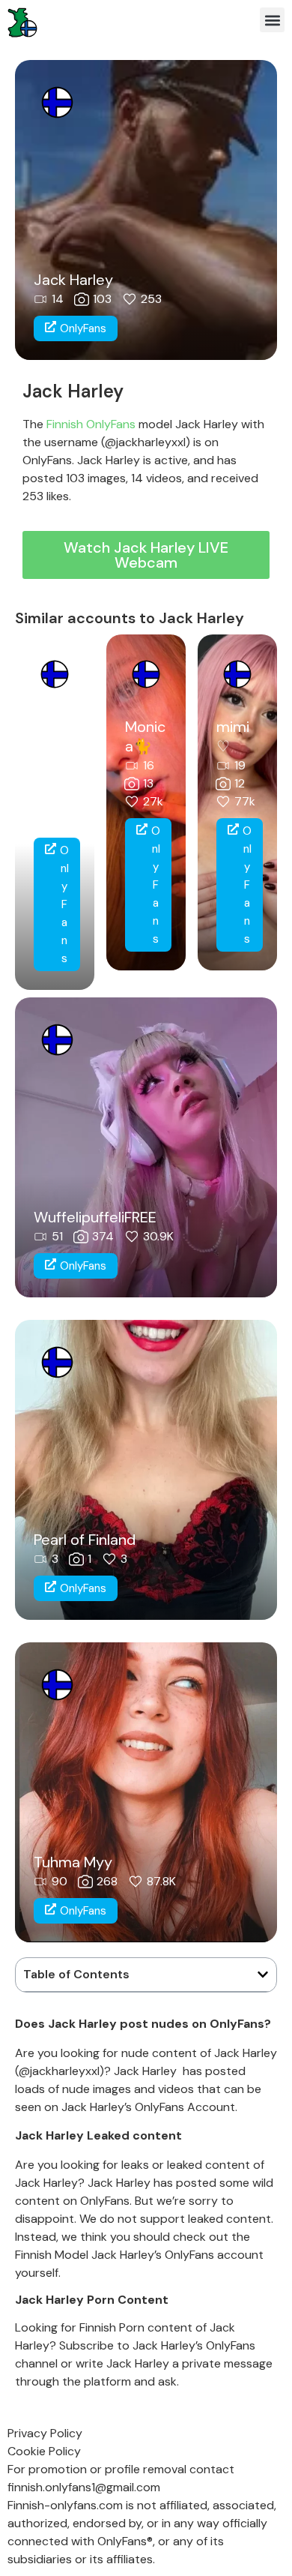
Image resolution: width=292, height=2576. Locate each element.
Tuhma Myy (73, 1862)
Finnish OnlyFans (91, 424)
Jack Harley (73, 280)
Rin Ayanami (54, 746)
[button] (272, 20)
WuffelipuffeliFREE (95, 1217)
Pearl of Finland (85, 1540)
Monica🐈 (145, 736)
